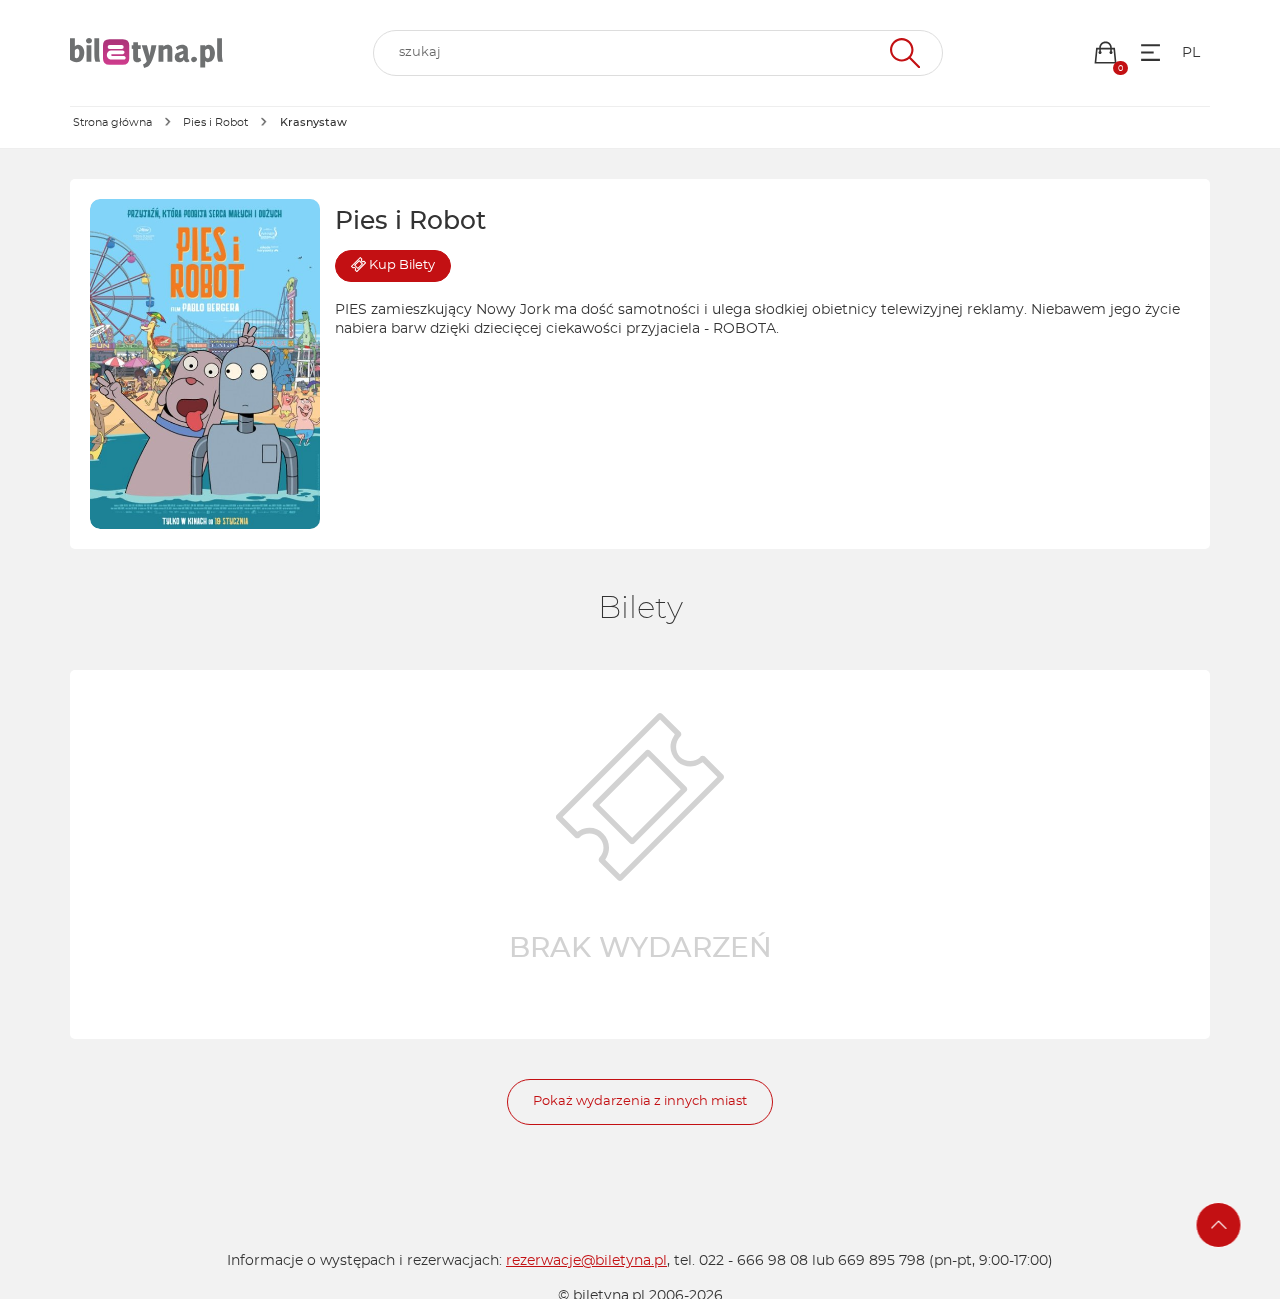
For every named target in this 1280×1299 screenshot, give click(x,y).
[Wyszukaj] (902, 53)
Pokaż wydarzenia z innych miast (640, 1101)
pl (1191, 53)
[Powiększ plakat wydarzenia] (205, 364)
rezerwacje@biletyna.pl (586, 1261)
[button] (1105, 52)
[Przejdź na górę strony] (1219, 1225)
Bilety (402, 265)
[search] (658, 53)
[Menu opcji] (1150, 52)
